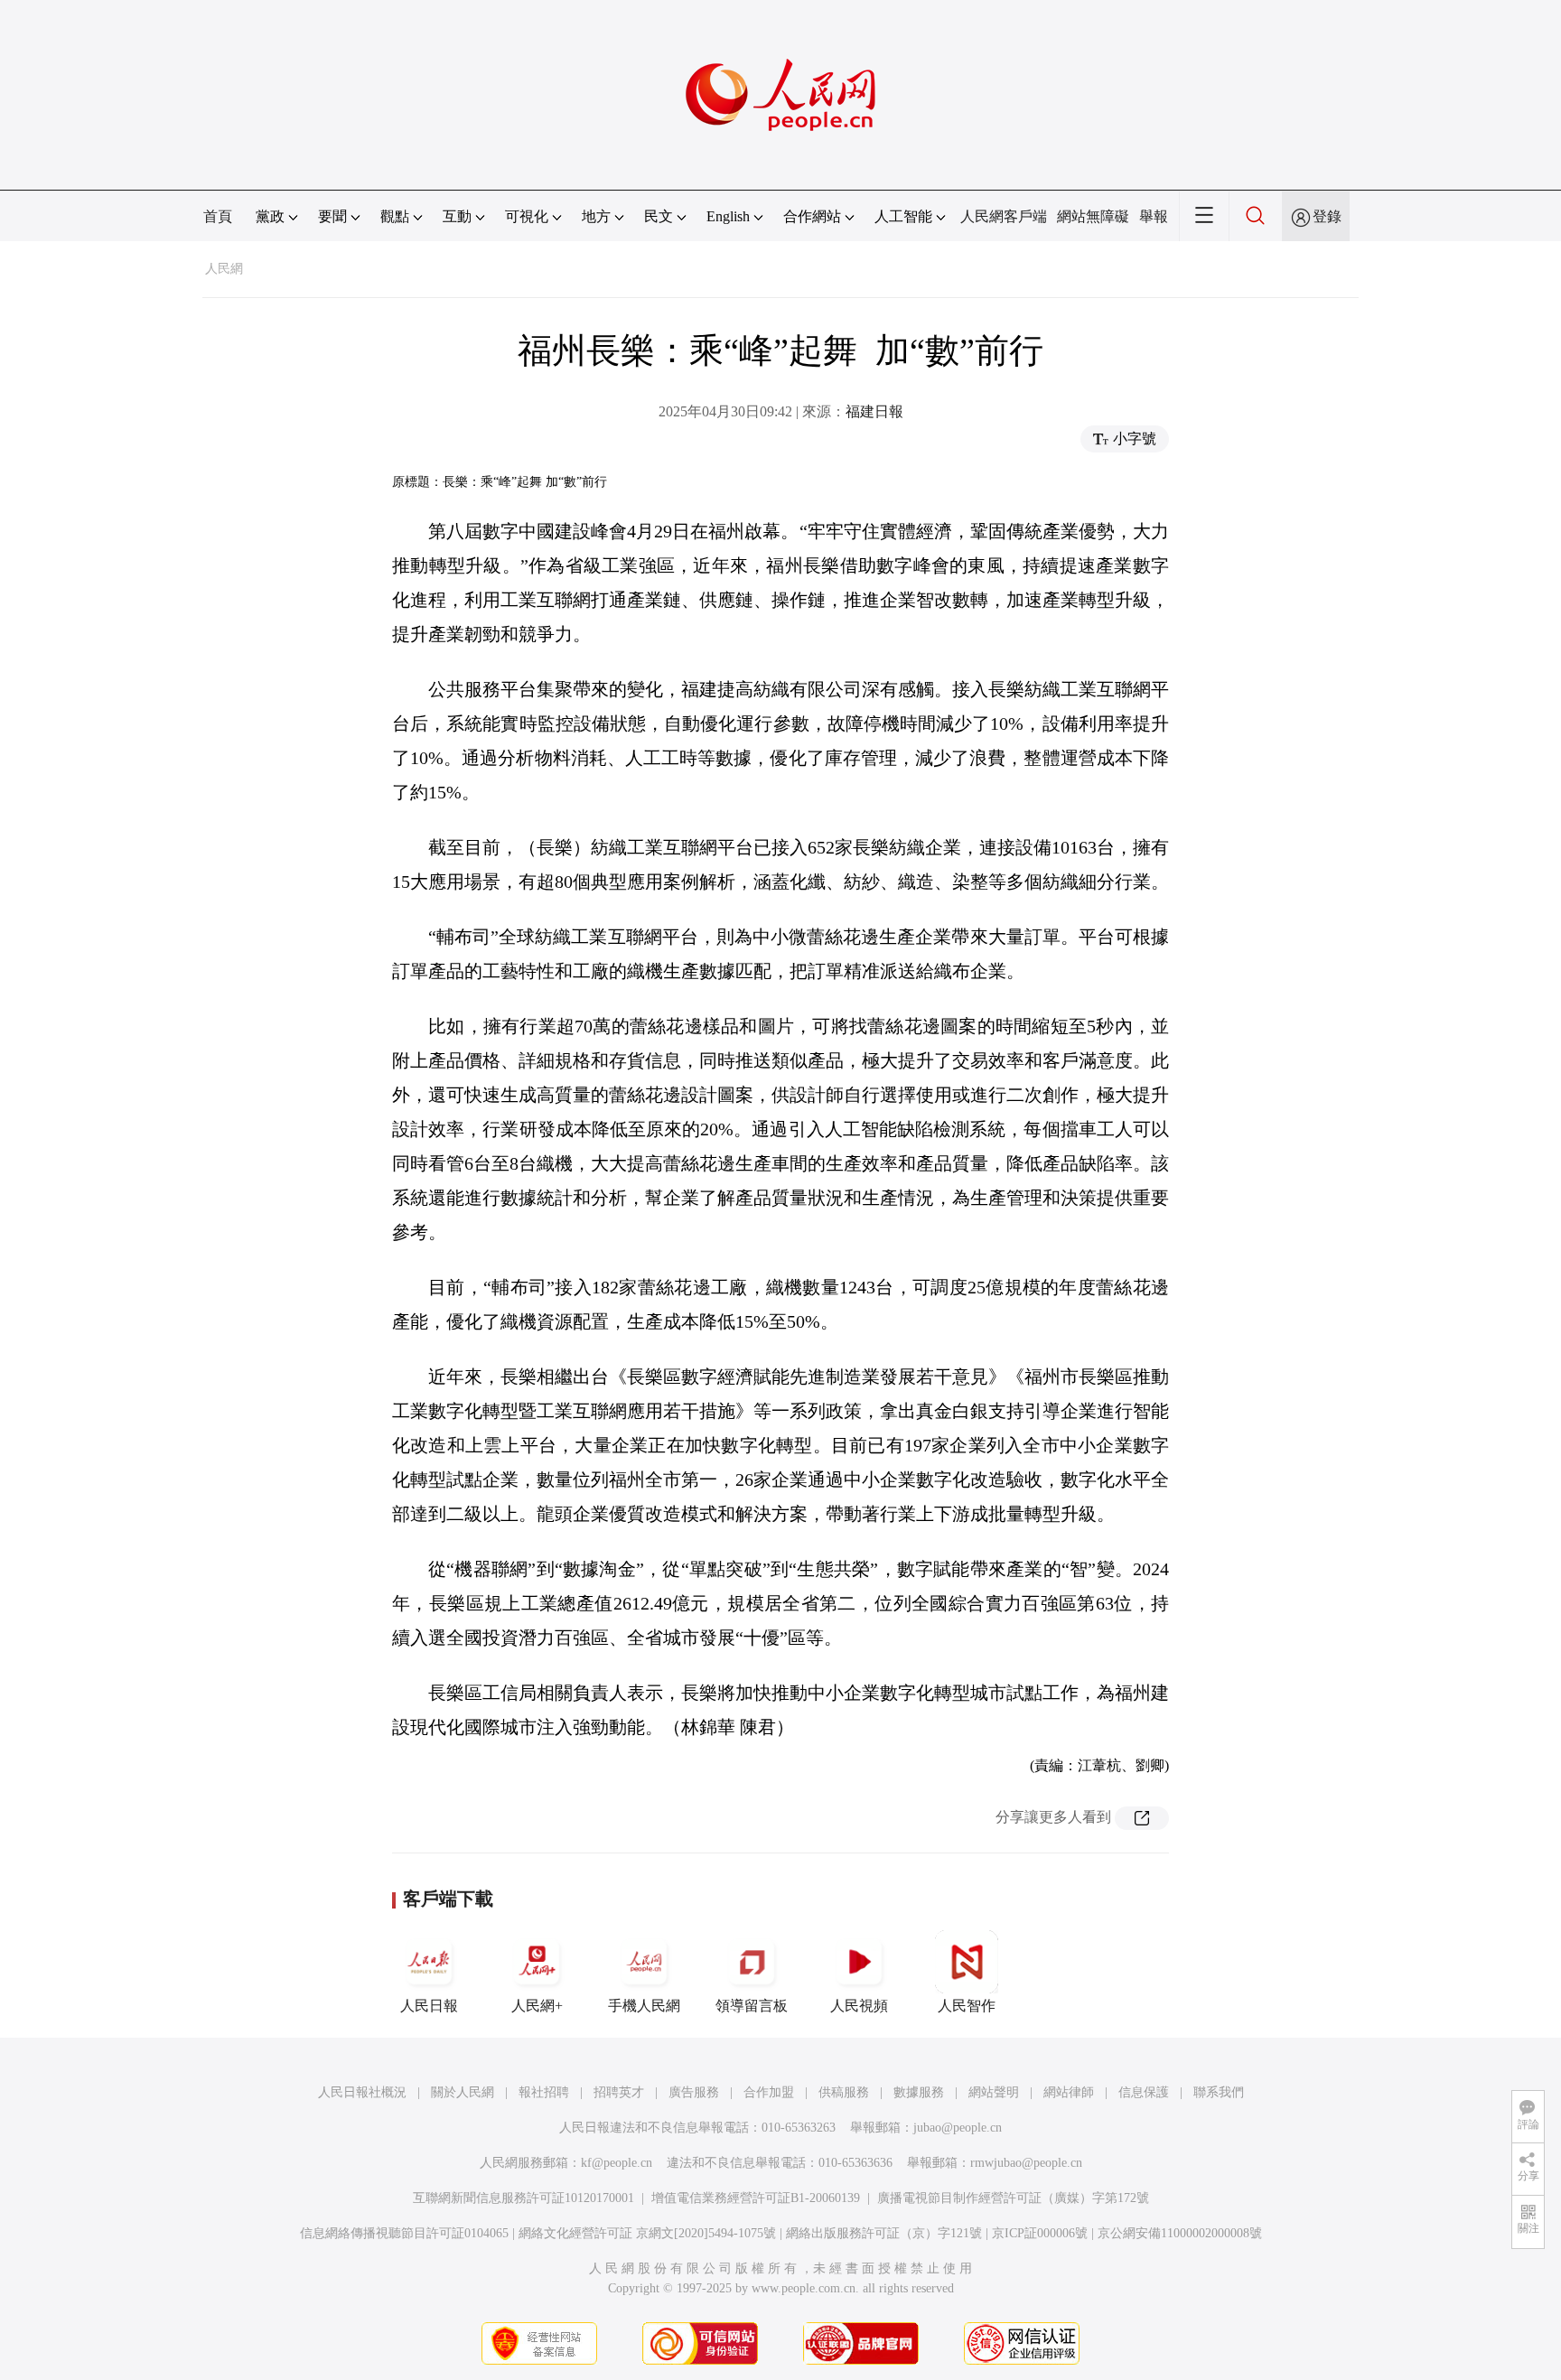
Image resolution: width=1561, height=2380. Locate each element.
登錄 (1327, 216)
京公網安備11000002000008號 (1180, 2233)
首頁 (218, 216)
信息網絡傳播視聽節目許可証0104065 (404, 2233)
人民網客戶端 (1004, 216)
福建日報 (874, 411)
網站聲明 (994, 2092)
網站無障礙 (1093, 216)
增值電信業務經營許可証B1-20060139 (756, 2198)
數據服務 (919, 2092)
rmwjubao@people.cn (1026, 2163)
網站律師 (1069, 2092)
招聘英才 (619, 2092)
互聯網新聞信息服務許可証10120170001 (523, 2198)
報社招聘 (544, 2092)
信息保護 (1144, 2092)
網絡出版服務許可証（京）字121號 (884, 2233)
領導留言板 (752, 2006)
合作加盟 (769, 2092)
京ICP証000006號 (1040, 2233)
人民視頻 (859, 2006)
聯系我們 (1219, 2092)
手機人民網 (644, 2006)
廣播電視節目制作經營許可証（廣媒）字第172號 (1013, 2198)
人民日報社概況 (362, 2092)
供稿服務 (844, 2092)
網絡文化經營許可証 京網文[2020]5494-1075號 (647, 2233)
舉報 (1154, 216)
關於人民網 (463, 2092)
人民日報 (429, 2006)
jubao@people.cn (958, 2128)
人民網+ (537, 2006)
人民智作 (967, 2006)
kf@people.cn (617, 2163)
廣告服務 (694, 2092)
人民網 (224, 269)
